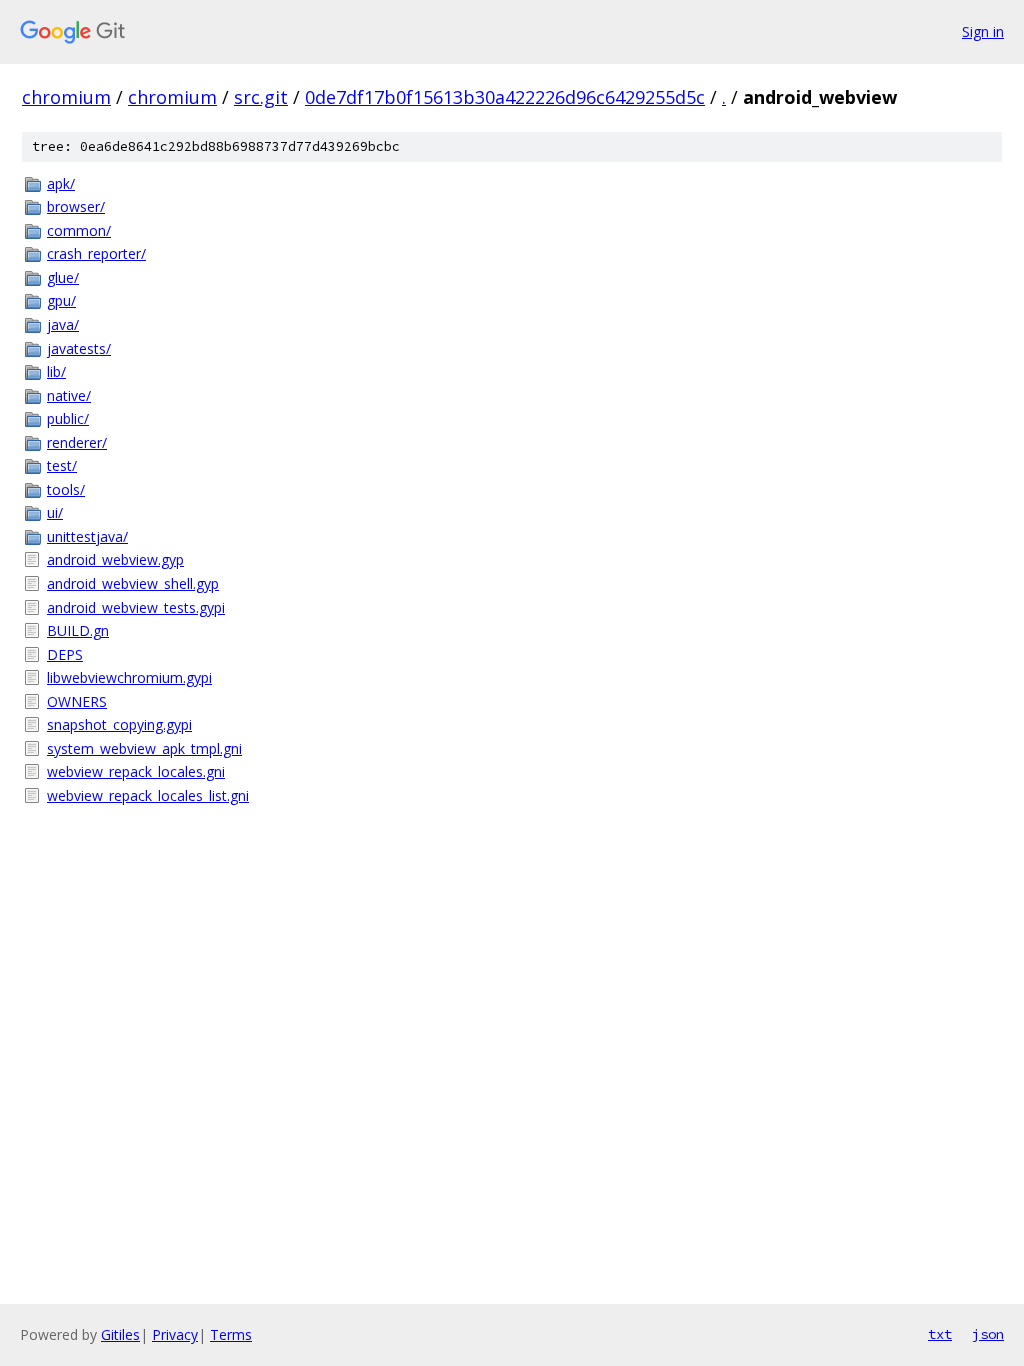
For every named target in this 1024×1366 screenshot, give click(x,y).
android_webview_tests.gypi (136, 607)
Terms (231, 1334)
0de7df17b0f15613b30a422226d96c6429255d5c (505, 97)
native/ (69, 395)
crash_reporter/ (96, 253)
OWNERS (77, 701)
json (988, 1334)
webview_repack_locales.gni (136, 771)
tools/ (66, 489)
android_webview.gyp (115, 559)
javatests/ (79, 348)
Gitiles (120, 1334)
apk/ (61, 183)
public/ (68, 418)
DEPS (65, 654)
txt (940, 1334)
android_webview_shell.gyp (133, 583)
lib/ (56, 371)
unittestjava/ (87, 536)
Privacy (175, 1334)
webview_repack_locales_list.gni (148, 795)
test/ (62, 465)
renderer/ (77, 442)
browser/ (76, 206)
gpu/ (61, 300)
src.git (261, 97)
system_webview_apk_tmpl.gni (144, 748)
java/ (63, 324)
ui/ (55, 512)
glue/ (63, 277)
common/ (79, 230)
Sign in (983, 31)
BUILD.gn (78, 630)
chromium (66, 97)
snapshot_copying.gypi (119, 724)
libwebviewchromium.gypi (129, 677)
